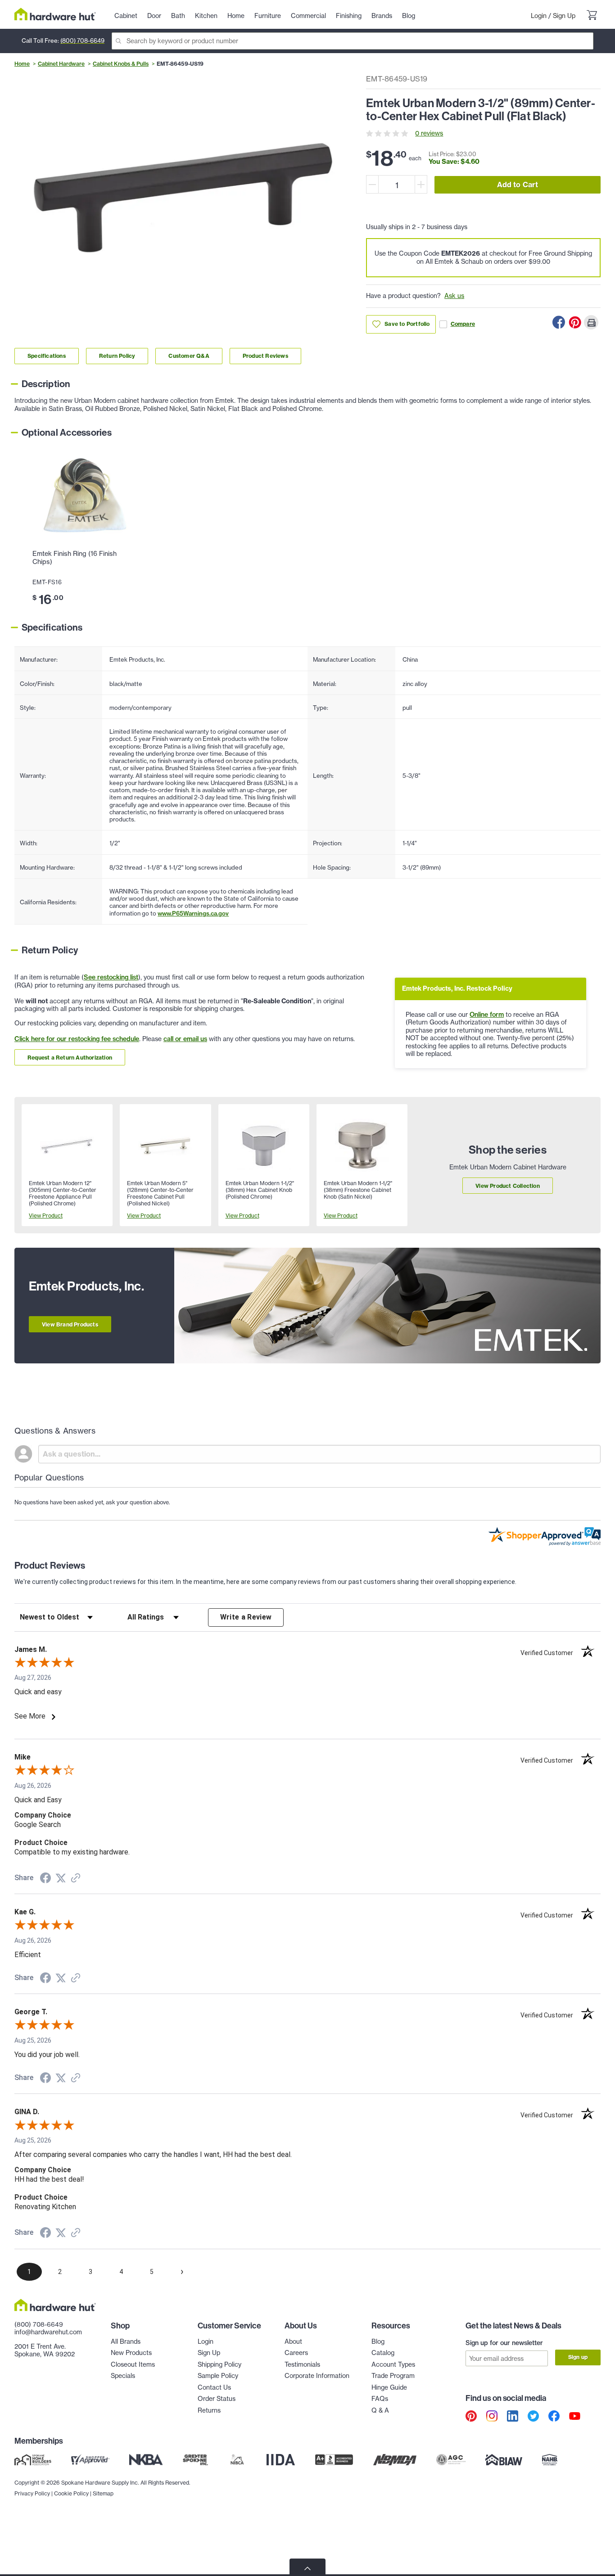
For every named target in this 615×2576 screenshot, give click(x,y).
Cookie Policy (71, 2493)
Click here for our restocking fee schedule (77, 1039)
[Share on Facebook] (559, 322)
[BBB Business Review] (334, 2460)
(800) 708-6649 (82, 41)
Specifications (47, 356)
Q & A (380, 2410)
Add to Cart (518, 185)
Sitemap (103, 2493)
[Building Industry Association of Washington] (504, 2460)
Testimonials (302, 2364)
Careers (296, 2353)
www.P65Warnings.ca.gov (193, 913)
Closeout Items (133, 2364)
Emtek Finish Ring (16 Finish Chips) (75, 558)
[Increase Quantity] (421, 184)
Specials (123, 2376)
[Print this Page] (591, 322)
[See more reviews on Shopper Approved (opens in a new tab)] (76, 1879)
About (293, 2341)
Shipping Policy (219, 2364)
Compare (463, 324)
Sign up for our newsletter (504, 2343)
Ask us (454, 296)
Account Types (393, 2364)
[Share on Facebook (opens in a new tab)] (45, 1879)
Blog (378, 2341)
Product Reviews (265, 356)
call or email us (185, 1039)
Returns (209, 2410)
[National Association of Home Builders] (550, 2460)
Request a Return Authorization (70, 1058)
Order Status (217, 2399)
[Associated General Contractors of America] (451, 2460)
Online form (487, 1015)
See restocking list (111, 977)
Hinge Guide (389, 2387)
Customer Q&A (189, 356)
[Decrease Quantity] (372, 184)
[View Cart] (592, 16)
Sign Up (564, 16)
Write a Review (246, 1617)
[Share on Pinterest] (575, 322)
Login (539, 16)
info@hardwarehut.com (48, 2332)
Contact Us (214, 2387)
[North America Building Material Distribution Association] (395, 2460)
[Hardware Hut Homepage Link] (55, 14)
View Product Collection (508, 1186)
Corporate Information (317, 2376)
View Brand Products (70, 1324)
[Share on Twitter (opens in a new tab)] (61, 1878)
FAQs (380, 2399)
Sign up (578, 2357)
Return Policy (117, 356)
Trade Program (393, 2376)
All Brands (126, 2341)
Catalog (383, 2353)
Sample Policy (218, 2376)
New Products (131, 2353)
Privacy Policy (32, 2493)
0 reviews (429, 133)
